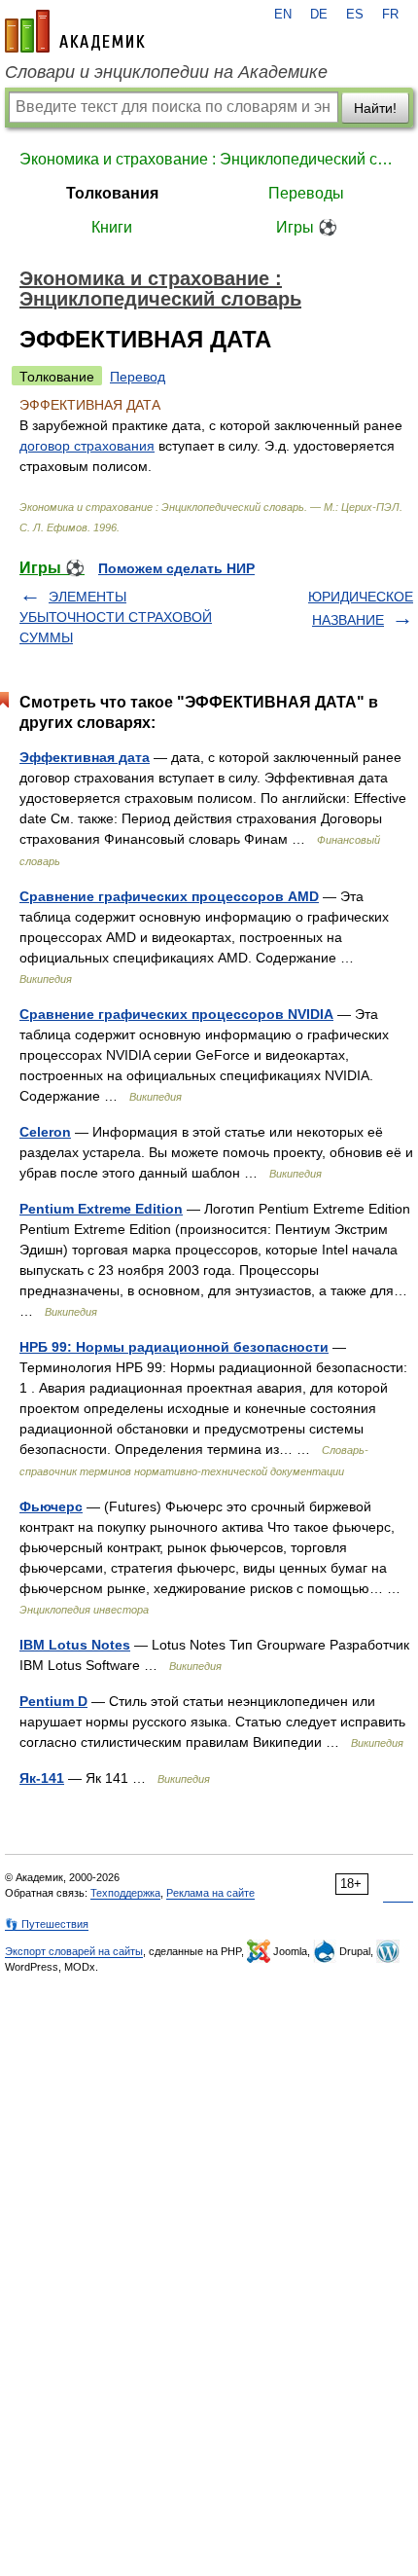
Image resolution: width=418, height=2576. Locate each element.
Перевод (138, 377)
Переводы (306, 193)
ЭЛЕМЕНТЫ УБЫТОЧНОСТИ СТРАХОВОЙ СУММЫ (116, 617)
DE (319, 15)
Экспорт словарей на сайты (74, 1951)
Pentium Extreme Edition (101, 1209)
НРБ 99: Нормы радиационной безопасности (174, 1347)
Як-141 (42, 1778)
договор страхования (87, 446)
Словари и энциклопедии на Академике (166, 72)
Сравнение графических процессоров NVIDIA (176, 1014)
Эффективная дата (85, 757)
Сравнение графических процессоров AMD (169, 896)
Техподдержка (125, 1893)
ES (355, 15)
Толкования (112, 193)
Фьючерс (51, 1506)
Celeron (45, 1132)
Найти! (375, 108)
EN (283, 15)
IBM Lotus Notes (75, 1645)
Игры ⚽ (307, 227)
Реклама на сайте (210, 1893)
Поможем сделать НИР (176, 568)
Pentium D (53, 1701)
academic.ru (75, 31)
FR (390, 15)
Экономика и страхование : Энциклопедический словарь (209, 159)
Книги (112, 227)
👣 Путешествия (47, 1924)
